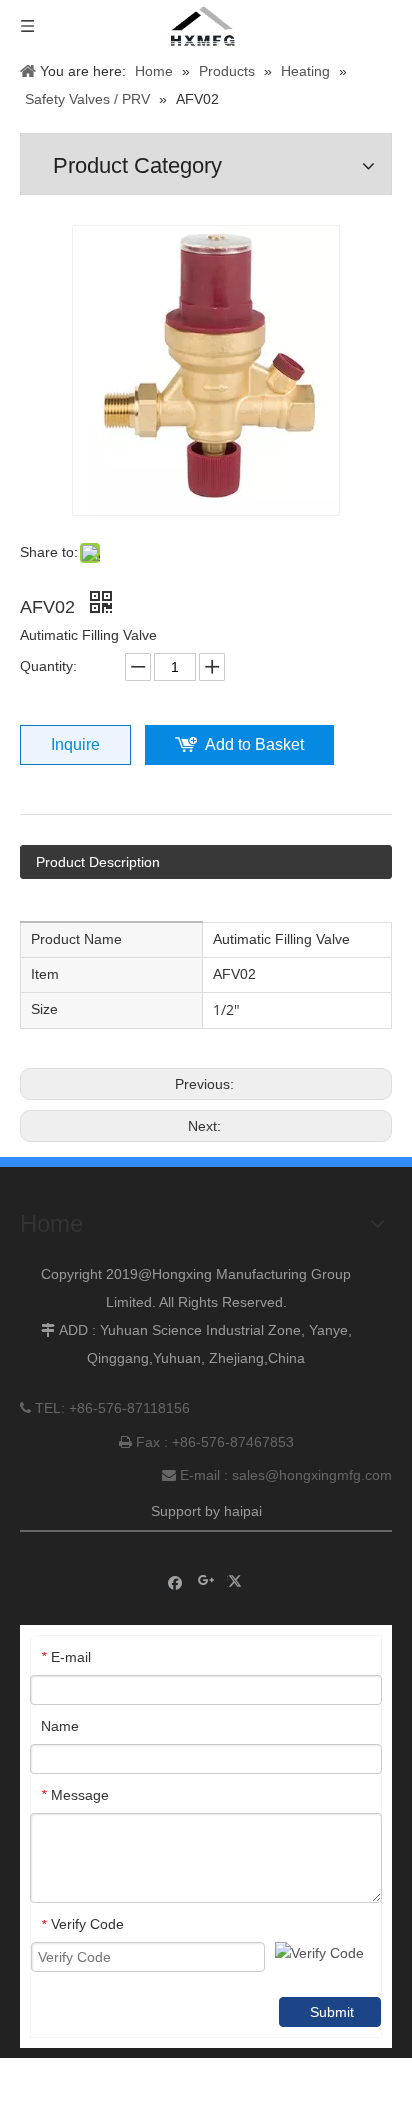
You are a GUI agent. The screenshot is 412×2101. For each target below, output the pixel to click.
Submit (332, 2012)
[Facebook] (175, 1581)
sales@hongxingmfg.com (312, 1475)
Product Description (98, 862)
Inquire (75, 744)
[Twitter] (237, 1581)
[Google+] (206, 1581)
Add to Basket (254, 744)
